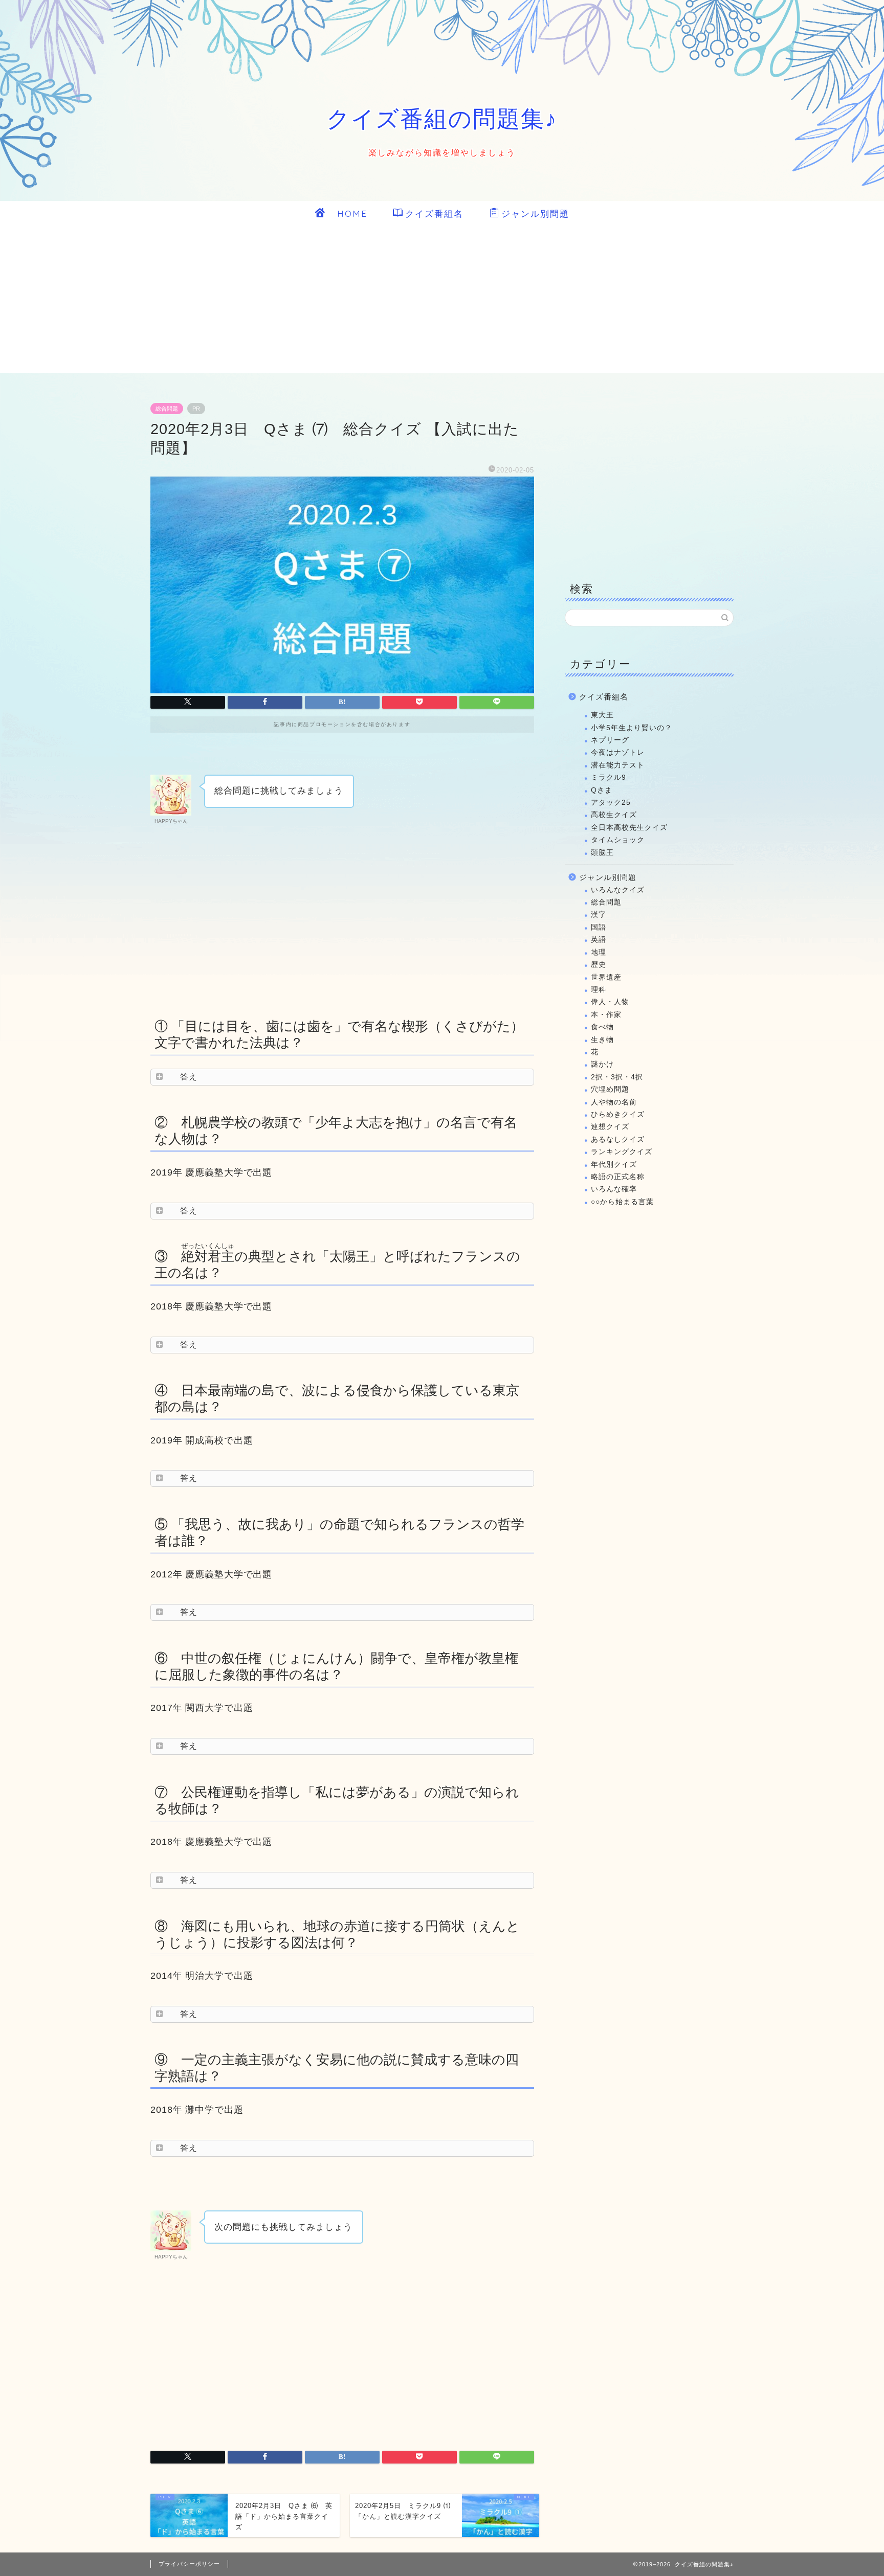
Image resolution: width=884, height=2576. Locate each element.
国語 (599, 927)
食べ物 (602, 1027)
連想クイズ (610, 1127)
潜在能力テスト (618, 765)
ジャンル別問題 (535, 213)
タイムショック (618, 840)
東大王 (602, 715)
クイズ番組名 (434, 213)
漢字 (599, 914)
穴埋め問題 (610, 1089)
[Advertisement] (442, 301)
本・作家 (606, 1015)
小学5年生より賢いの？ (632, 728)
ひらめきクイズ (618, 1114)
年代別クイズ (614, 1165)
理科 (599, 990)
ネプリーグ (610, 740)
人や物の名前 (614, 1102)
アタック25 (611, 803)
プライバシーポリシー (189, 2564)
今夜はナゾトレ (618, 752)
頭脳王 (602, 853)
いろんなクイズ (618, 890)
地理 (599, 952)
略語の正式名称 (618, 1177)
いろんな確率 (614, 1189)
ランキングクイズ (622, 1152)
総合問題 (167, 409)
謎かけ (602, 1064)
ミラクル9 (609, 777)
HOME (347, 213)
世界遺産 (606, 977)
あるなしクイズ (618, 1139)
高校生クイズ (614, 815)
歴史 (599, 965)
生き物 (602, 1040)
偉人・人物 (610, 1002)
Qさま (602, 790)
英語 (599, 940)
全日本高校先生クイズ (629, 828)
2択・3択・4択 (617, 1077)
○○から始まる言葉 (622, 1202)
